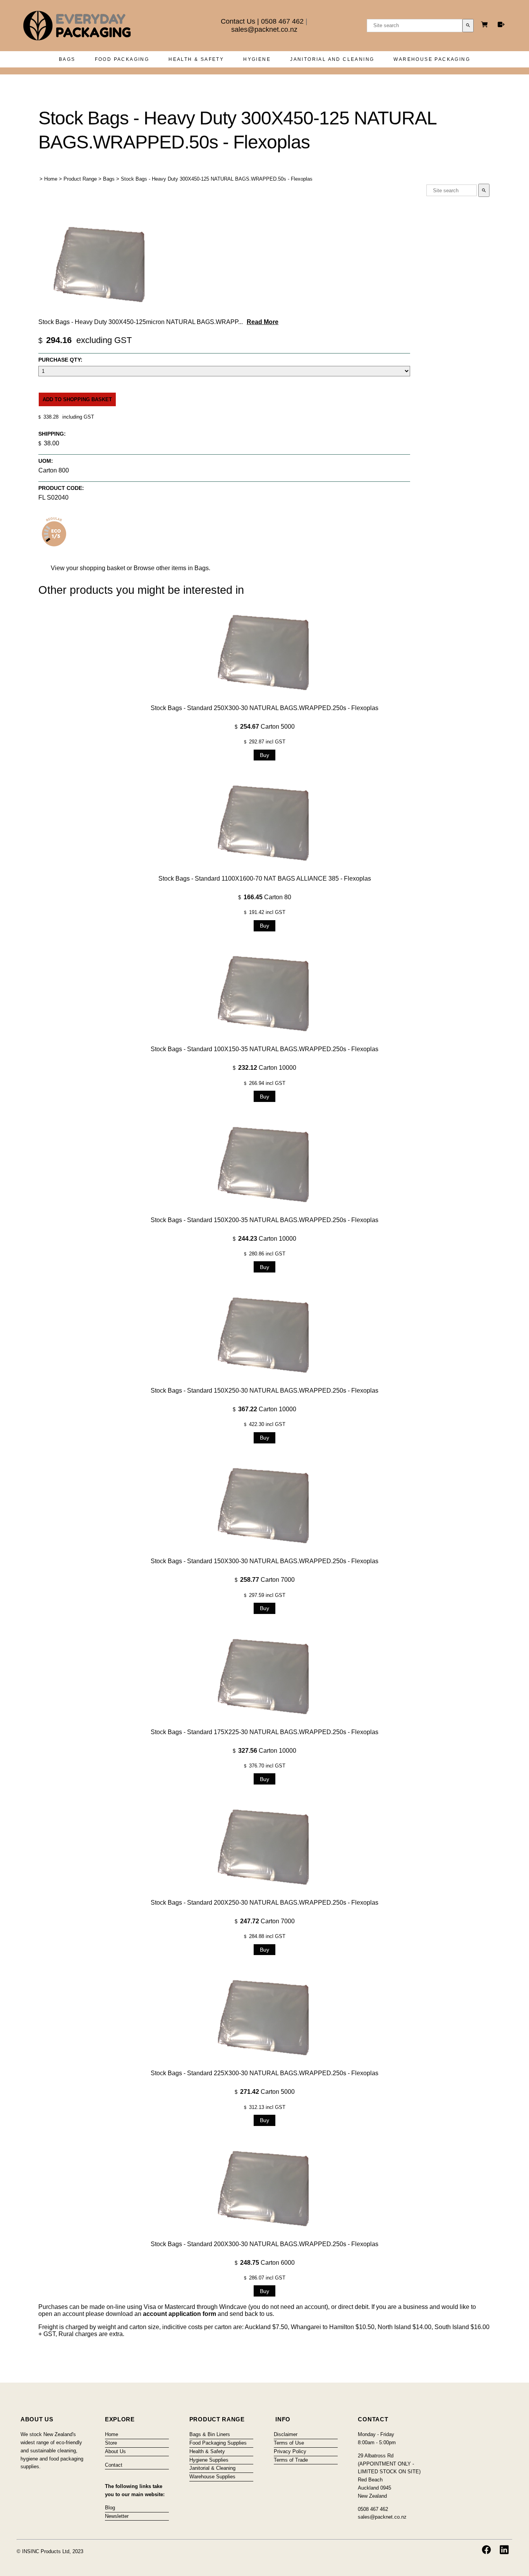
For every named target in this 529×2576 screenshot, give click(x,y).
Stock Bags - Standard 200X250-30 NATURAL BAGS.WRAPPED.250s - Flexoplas (264, 1903)
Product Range (80, 179)
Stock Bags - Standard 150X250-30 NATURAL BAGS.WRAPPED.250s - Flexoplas (264, 1391)
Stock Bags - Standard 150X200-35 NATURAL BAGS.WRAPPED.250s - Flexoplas (264, 1220)
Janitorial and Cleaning (332, 59)
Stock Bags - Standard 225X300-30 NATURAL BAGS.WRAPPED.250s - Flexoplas (264, 2073)
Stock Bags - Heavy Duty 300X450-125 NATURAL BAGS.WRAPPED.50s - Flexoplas (217, 179)
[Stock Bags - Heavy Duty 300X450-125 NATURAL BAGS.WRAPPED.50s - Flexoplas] (100, 313)
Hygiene (257, 59)
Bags (67, 59)
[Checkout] (501, 24)
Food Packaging (122, 59)
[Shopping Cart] (486, 25)
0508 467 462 (282, 21)
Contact (114, 2465)
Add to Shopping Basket (77, 399)
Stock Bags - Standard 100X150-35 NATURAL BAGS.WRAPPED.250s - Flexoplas (264, 1049)
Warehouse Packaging (432, 59)
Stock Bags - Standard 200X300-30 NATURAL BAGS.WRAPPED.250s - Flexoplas (264, 2244)
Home (51, 179)
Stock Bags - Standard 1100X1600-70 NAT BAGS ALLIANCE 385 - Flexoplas (265, 878)
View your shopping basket (88, 568)
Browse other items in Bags (171, 568)
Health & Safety (196, 59)
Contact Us (238, 21)
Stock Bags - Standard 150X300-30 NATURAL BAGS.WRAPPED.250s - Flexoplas (264, 1561)
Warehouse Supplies (212, 2477)
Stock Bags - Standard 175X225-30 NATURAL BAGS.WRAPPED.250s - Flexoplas (264, 1732)
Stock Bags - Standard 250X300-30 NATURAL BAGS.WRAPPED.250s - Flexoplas (264, 708)
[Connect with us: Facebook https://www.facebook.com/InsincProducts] (486, 2550)
